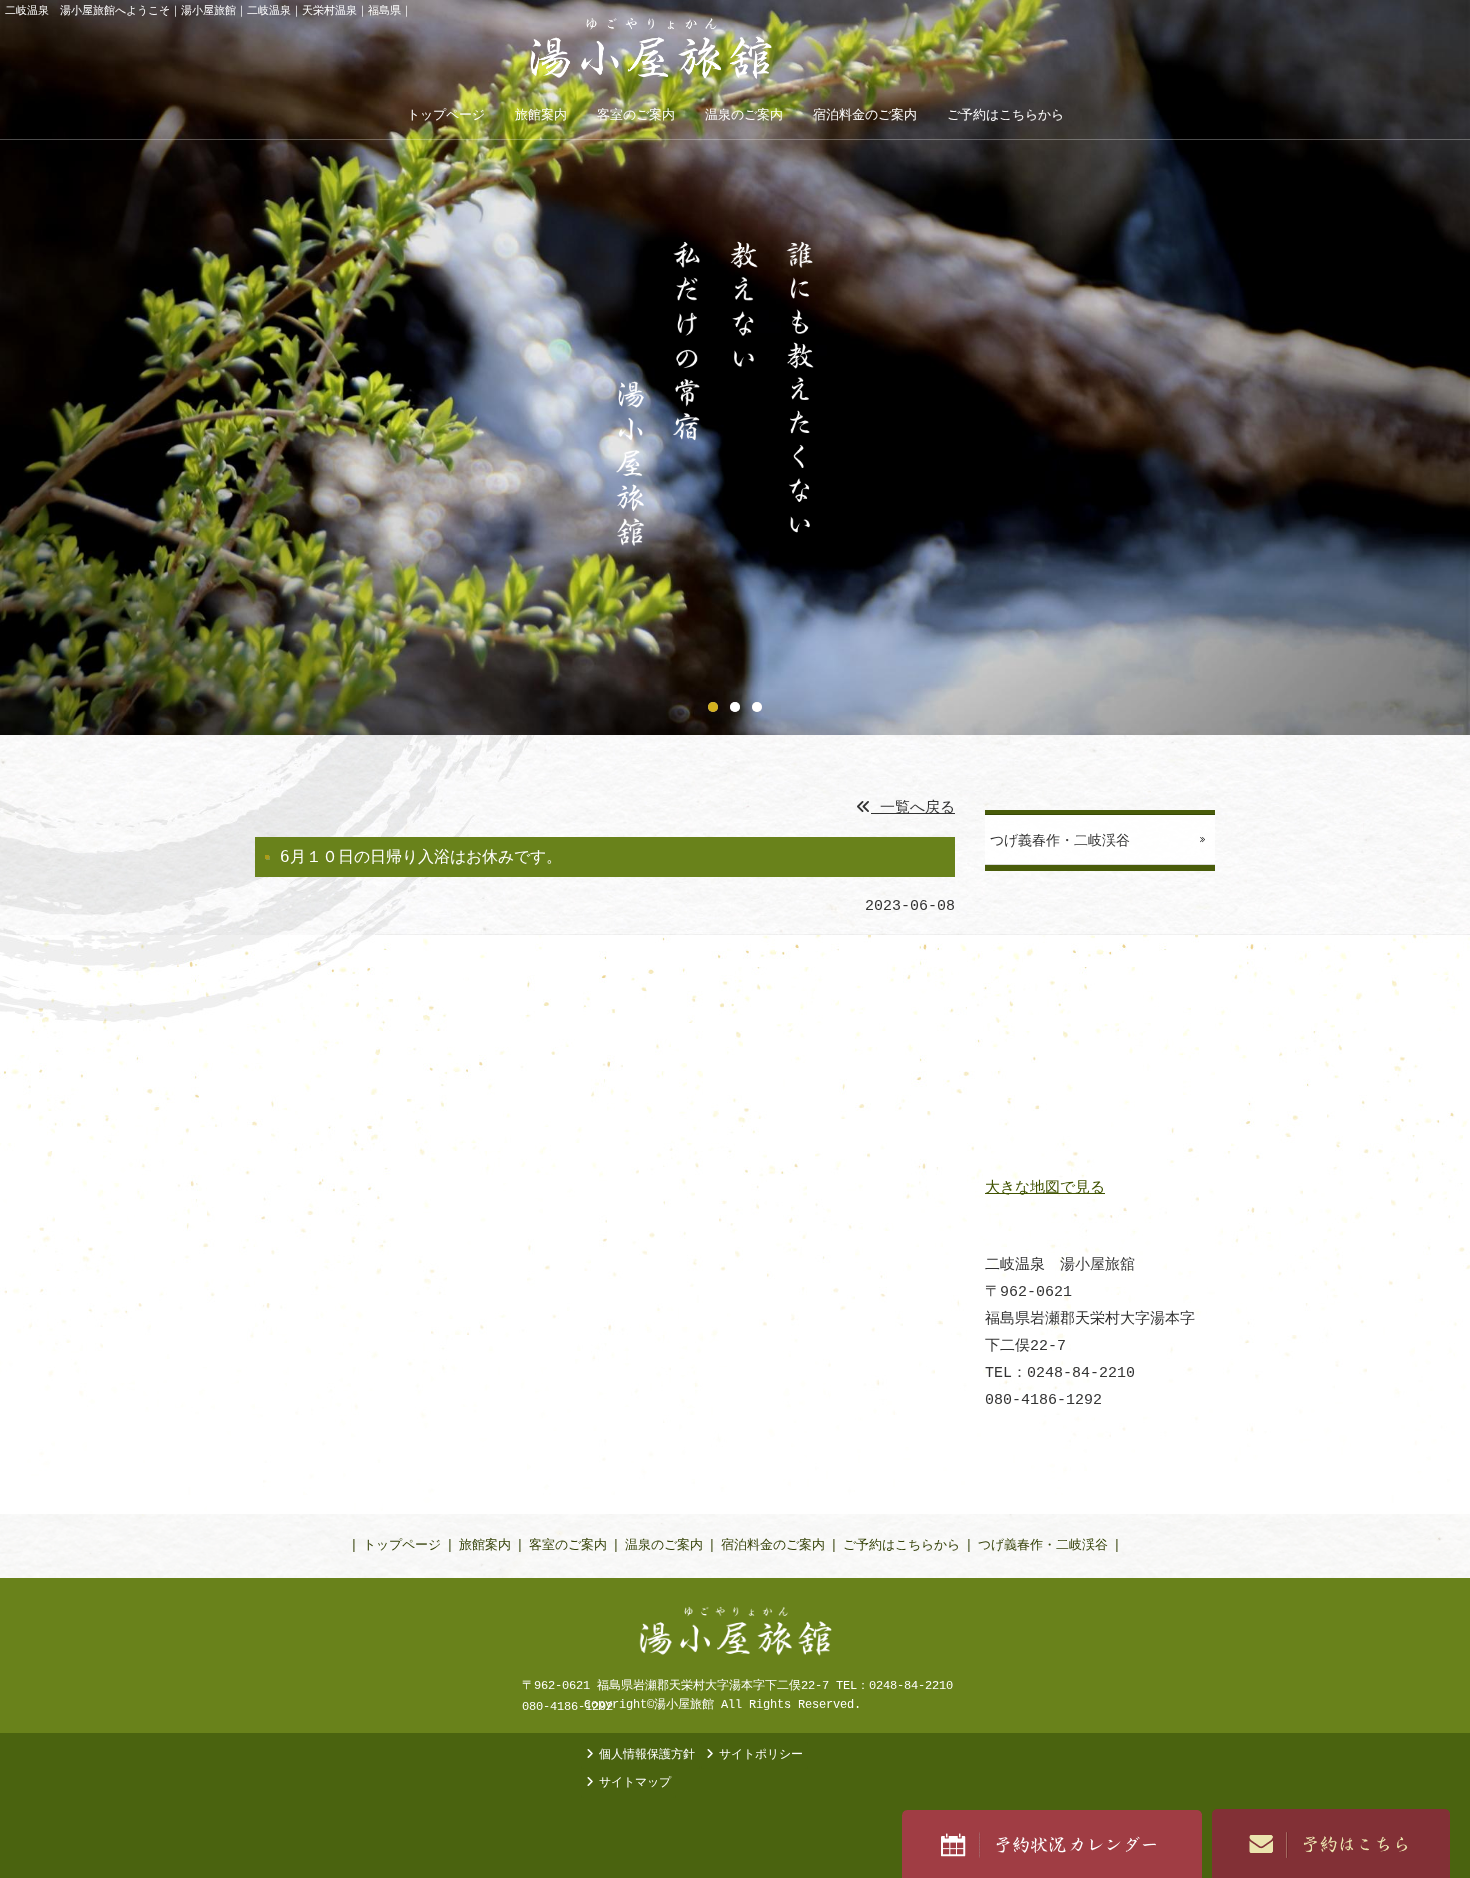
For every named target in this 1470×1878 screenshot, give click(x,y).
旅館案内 (485, 1545)
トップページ (402, 1545)
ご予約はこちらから (901, 1545)
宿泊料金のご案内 (773, 1545)
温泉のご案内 (664, 1545)
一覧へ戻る (913, 808)
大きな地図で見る (1045, 1188)
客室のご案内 (568, 1545)
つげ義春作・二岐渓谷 (1043, 1545)
